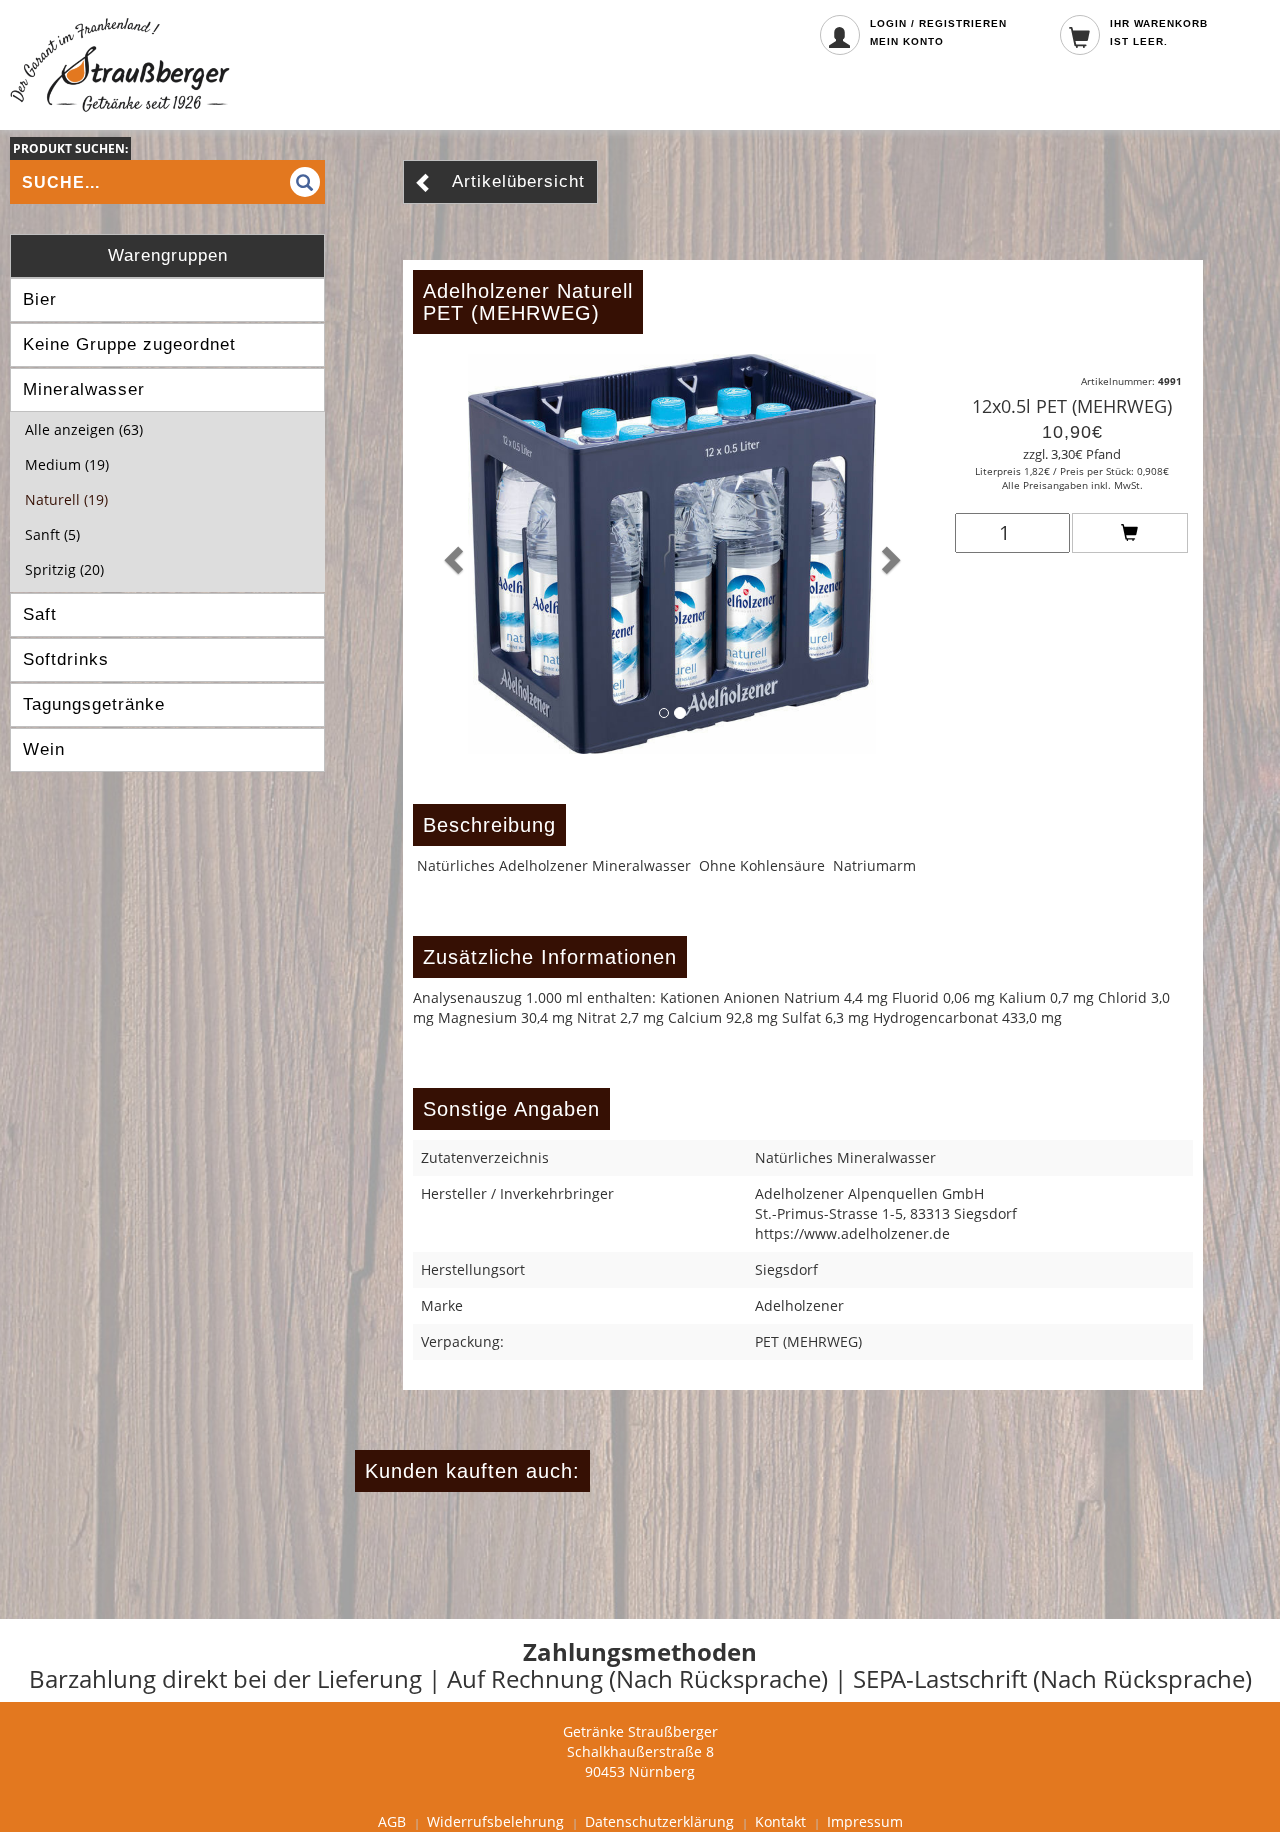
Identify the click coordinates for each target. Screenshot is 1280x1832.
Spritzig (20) (64, 569)
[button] (452, 554)
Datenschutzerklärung (659, 1821)
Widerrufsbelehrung (495, 1821)
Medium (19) (67, 464)
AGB (392, 1821)
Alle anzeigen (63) (84, 429)
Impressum (865, 1821)
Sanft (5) (52, 534)
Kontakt (780, 1821)
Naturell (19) (66, 499)
